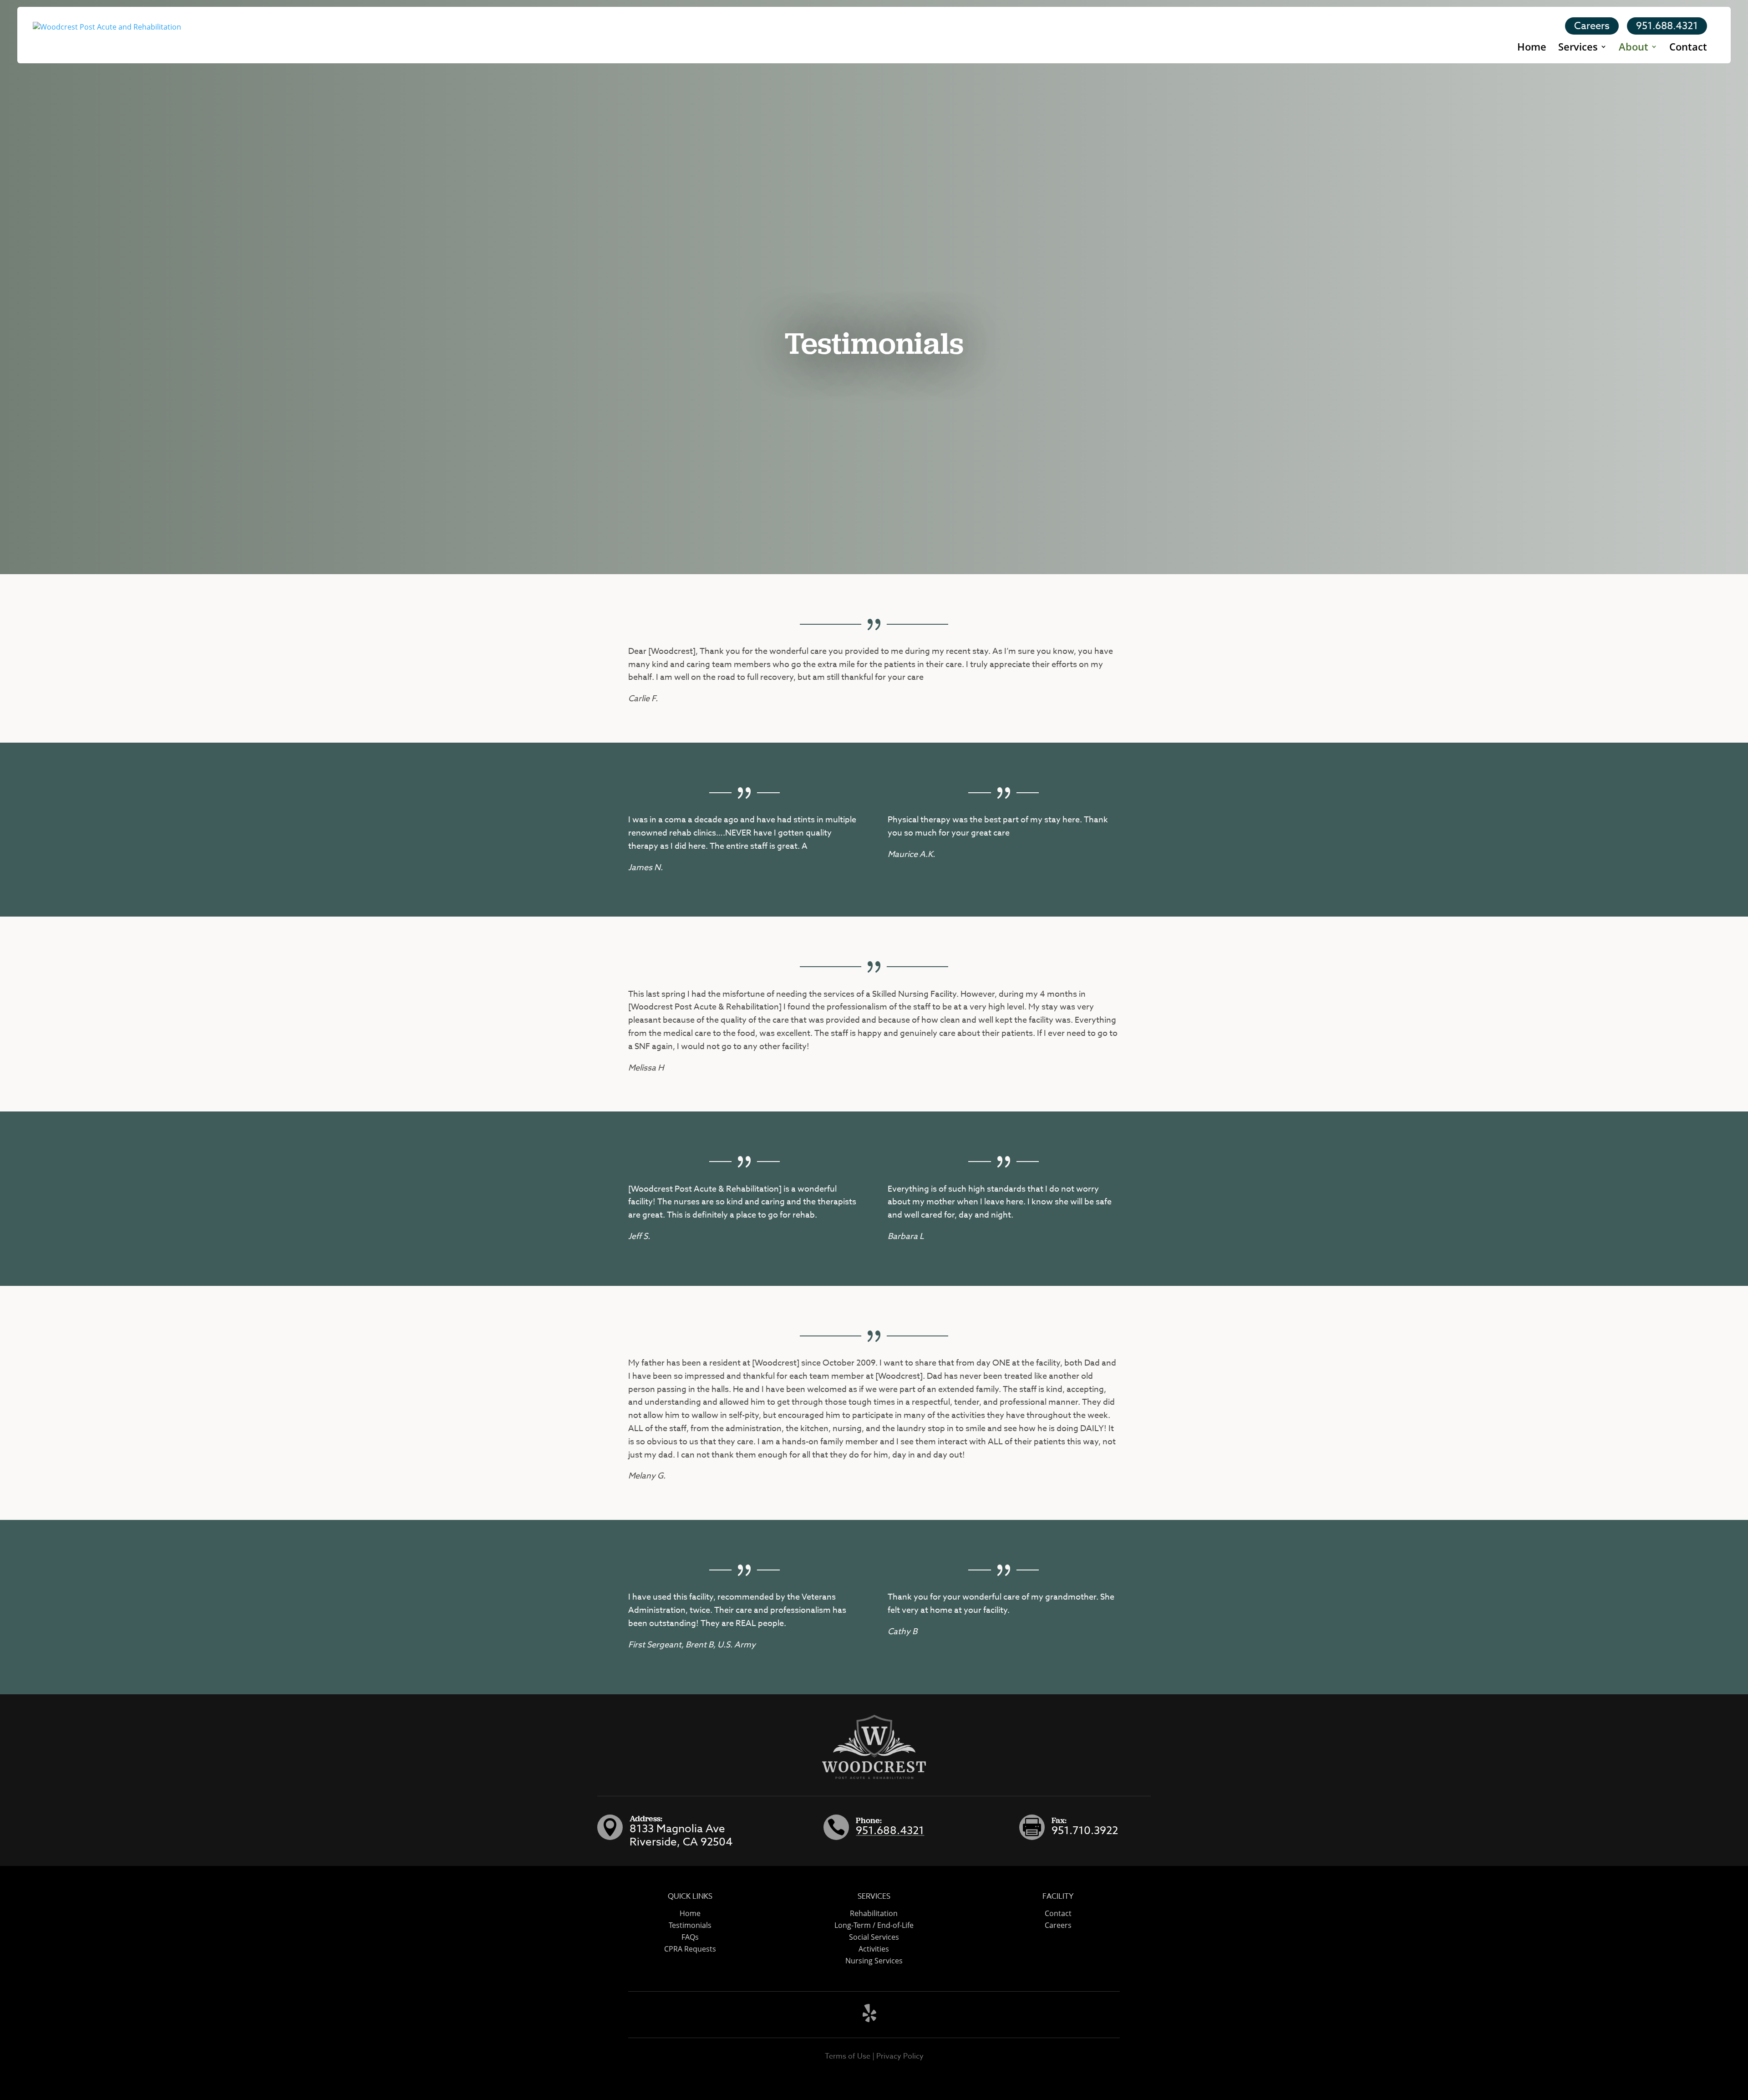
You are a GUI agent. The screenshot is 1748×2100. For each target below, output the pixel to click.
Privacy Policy (900, 2056)
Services (1578, 48)
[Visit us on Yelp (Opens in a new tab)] (869, 2019)
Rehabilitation (874, 1913)
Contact (1688, 48)
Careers (1592, 26)
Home (1532, 48)
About (1634, 48)
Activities (874, 1949)
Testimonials (690, 1925)
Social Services (874, 1937)
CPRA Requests (690, 1949)
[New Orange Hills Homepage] (107, 34)
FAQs (690, 1937)
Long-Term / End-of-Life (874, 1925)
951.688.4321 (1667, 26)
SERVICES (874, 1896)
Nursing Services (874, 1961)
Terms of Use (848, 2056)
